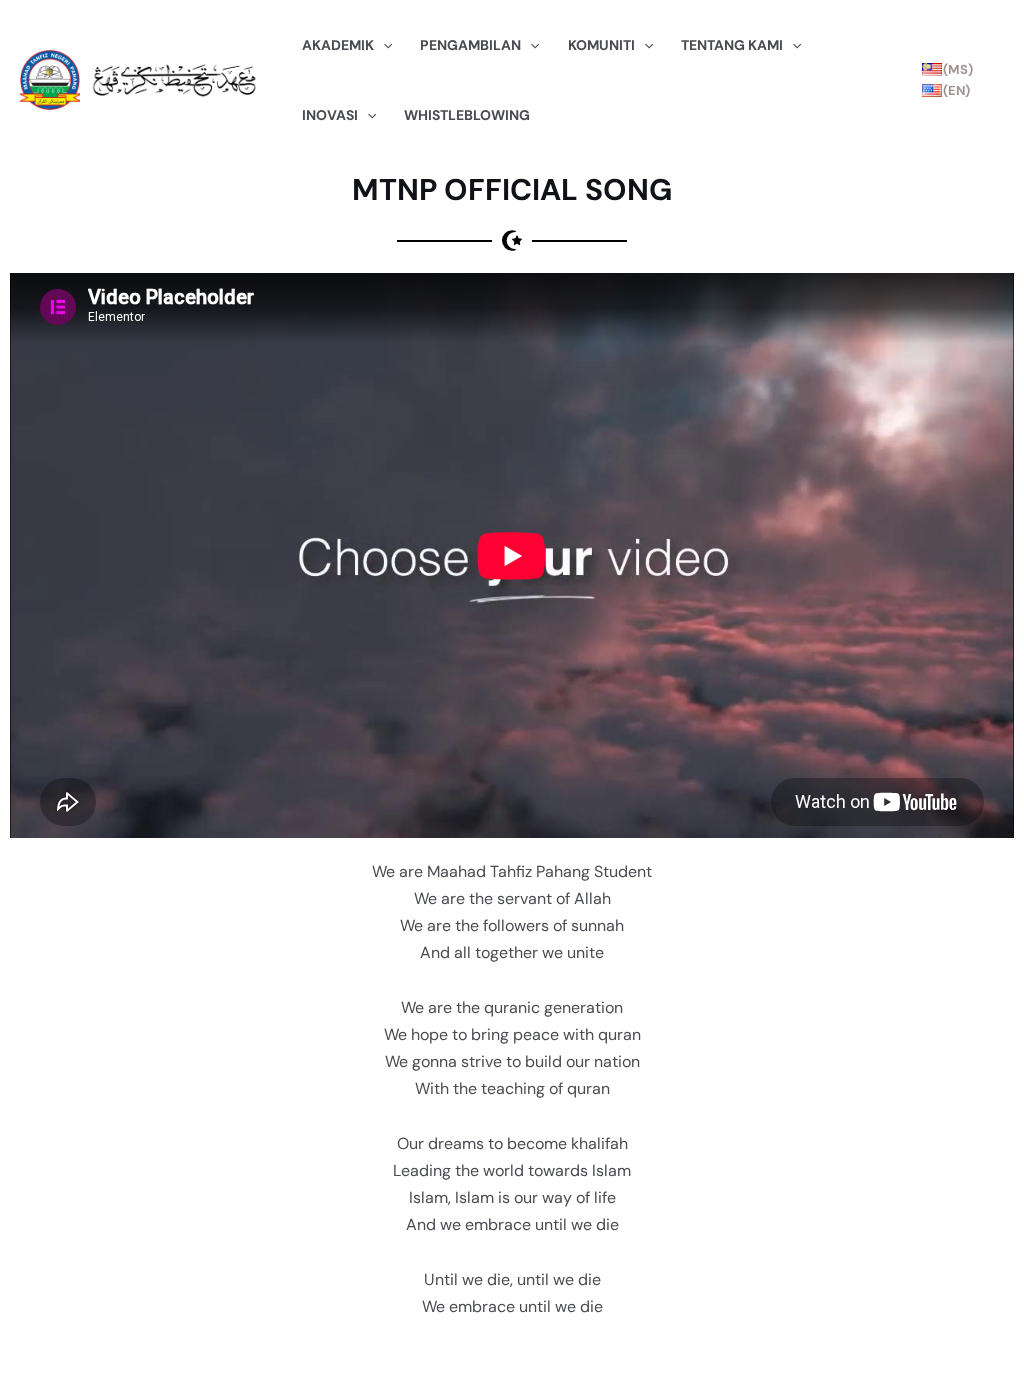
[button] (383, 45)
